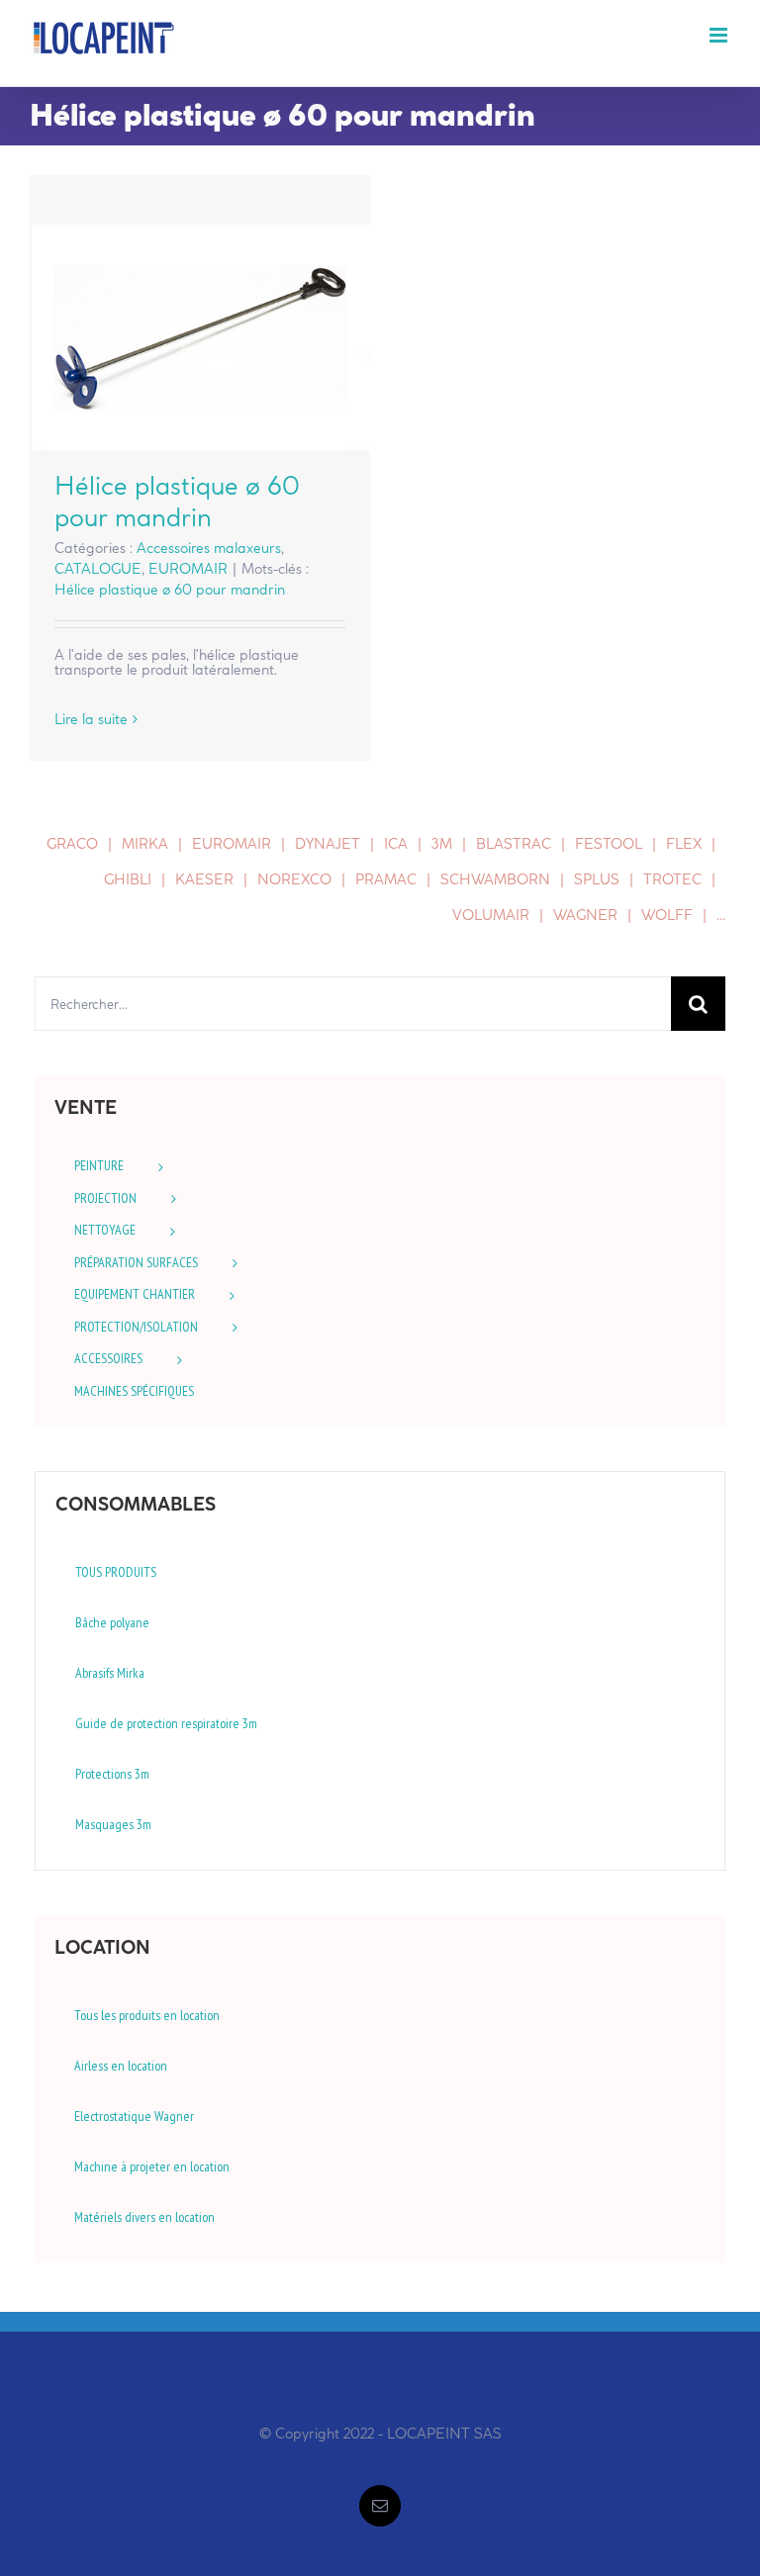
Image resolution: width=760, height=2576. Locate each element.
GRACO (72, 844)
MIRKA (145, 844)
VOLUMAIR (491, 915)
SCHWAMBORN (495, 879)
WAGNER (585, 915)
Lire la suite (91, 719)
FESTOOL (609, 844)
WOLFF (667, 915)
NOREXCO (294, 879)
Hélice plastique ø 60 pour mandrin (200, 337)
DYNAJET (328, 844)
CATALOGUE (98, 569)
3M (442, 844)
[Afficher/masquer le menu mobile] (720, 35)
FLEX (684, 844)
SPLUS (597, 879)
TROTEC (672, 879)
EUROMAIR (188, 569)
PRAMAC (386, 879)
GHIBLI (128, 879)
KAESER (204, 879)
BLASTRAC (514, 844)
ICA (396, 844)
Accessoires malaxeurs (209, 548)
